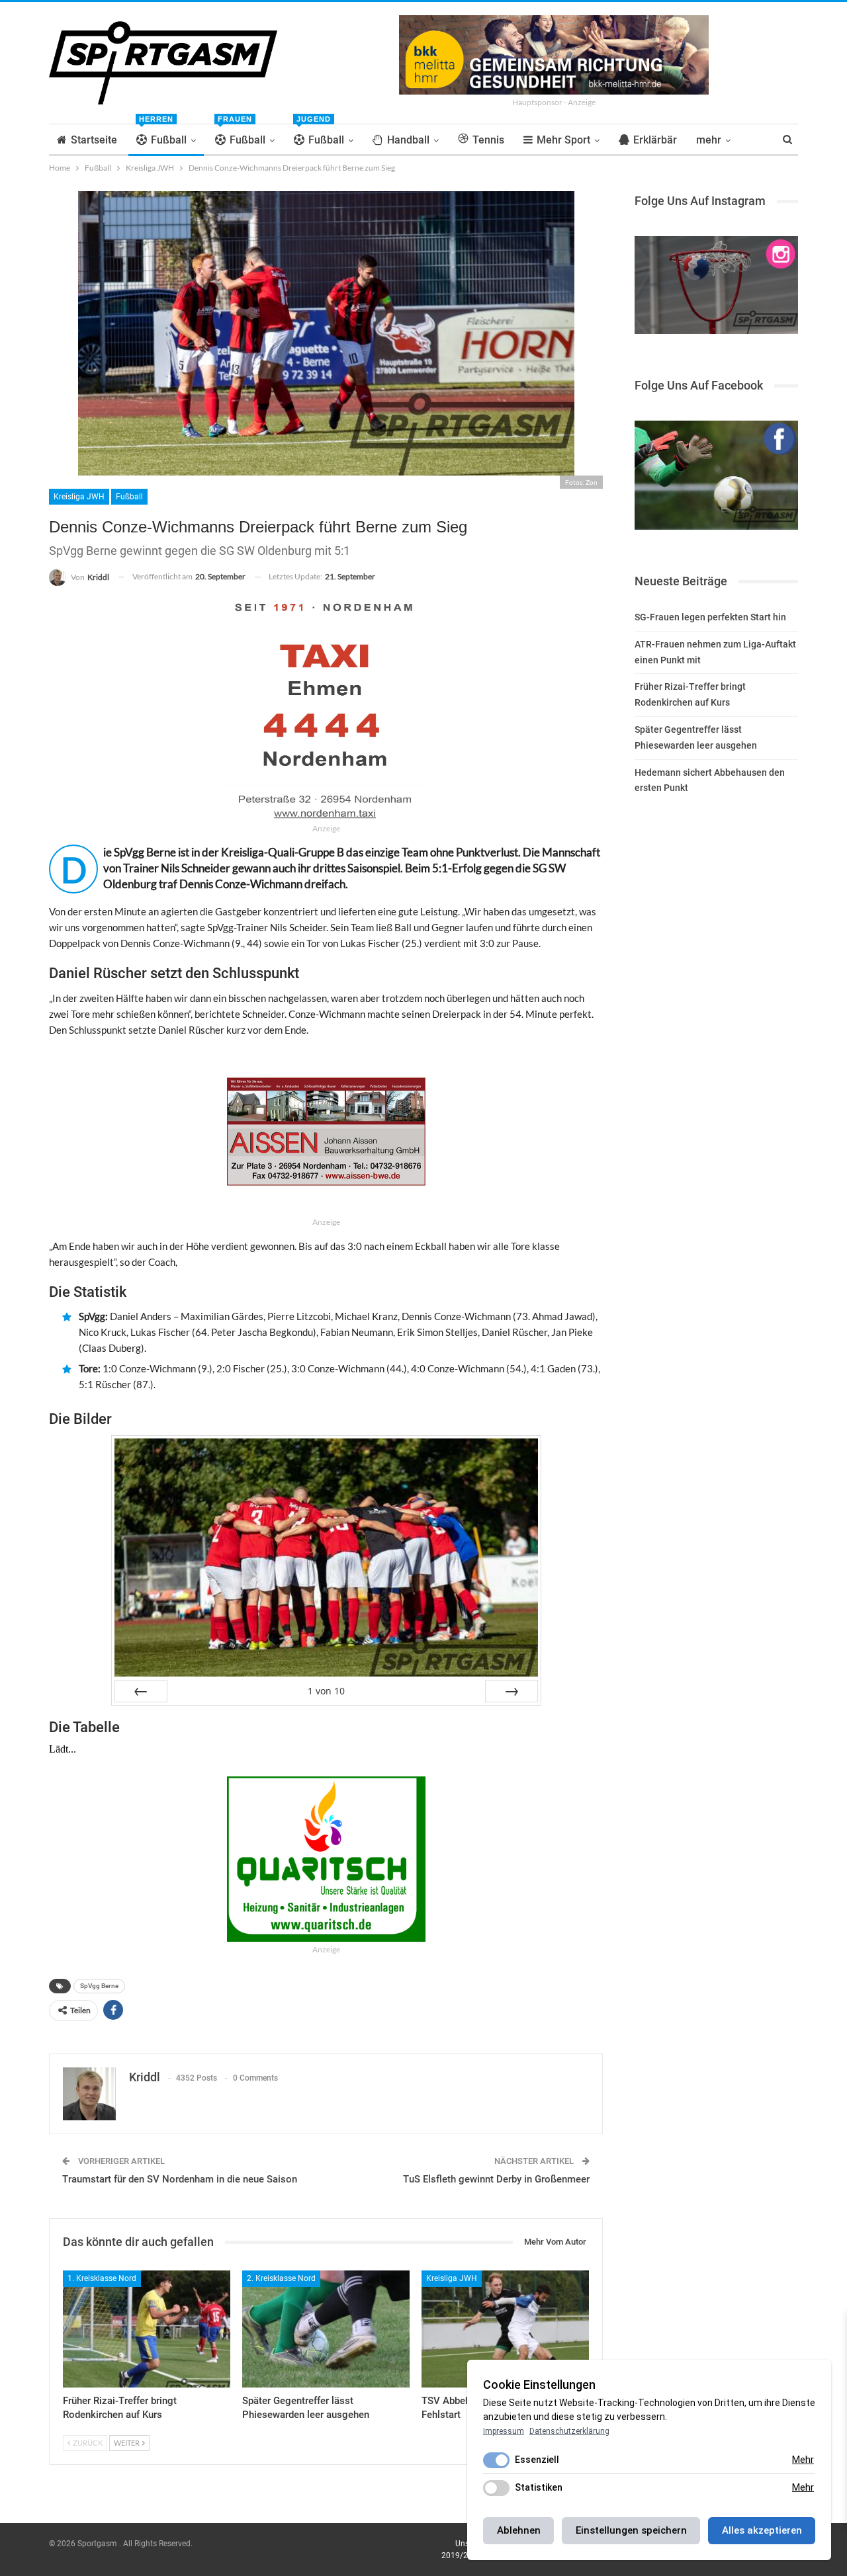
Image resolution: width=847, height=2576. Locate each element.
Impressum (504, 2431)
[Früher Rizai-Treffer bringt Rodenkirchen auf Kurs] (147, 2329)
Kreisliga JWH (79, 497)
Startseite (94, 140)
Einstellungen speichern (631, 2530)
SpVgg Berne (99, 1986)
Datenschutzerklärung (569, 2431)
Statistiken (539, 2487)
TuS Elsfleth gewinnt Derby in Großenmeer (496, 2179)
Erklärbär (655, 140)
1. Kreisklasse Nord (102, 2278)
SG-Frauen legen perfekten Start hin (710, 617)
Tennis (488, 140)
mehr (709, 140)
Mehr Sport (563, 140)
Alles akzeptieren (762, 2530)
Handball (408, 140)
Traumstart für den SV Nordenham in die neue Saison (180, 2179)
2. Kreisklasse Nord (281, 2278)
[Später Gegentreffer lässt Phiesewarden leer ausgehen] (326, 2329)
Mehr (803, 2460)
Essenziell (537, 2460)
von (326, 1691)
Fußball (163, 135)
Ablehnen (519, 2530)
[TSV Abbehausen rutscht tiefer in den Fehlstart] (505, 2329)
